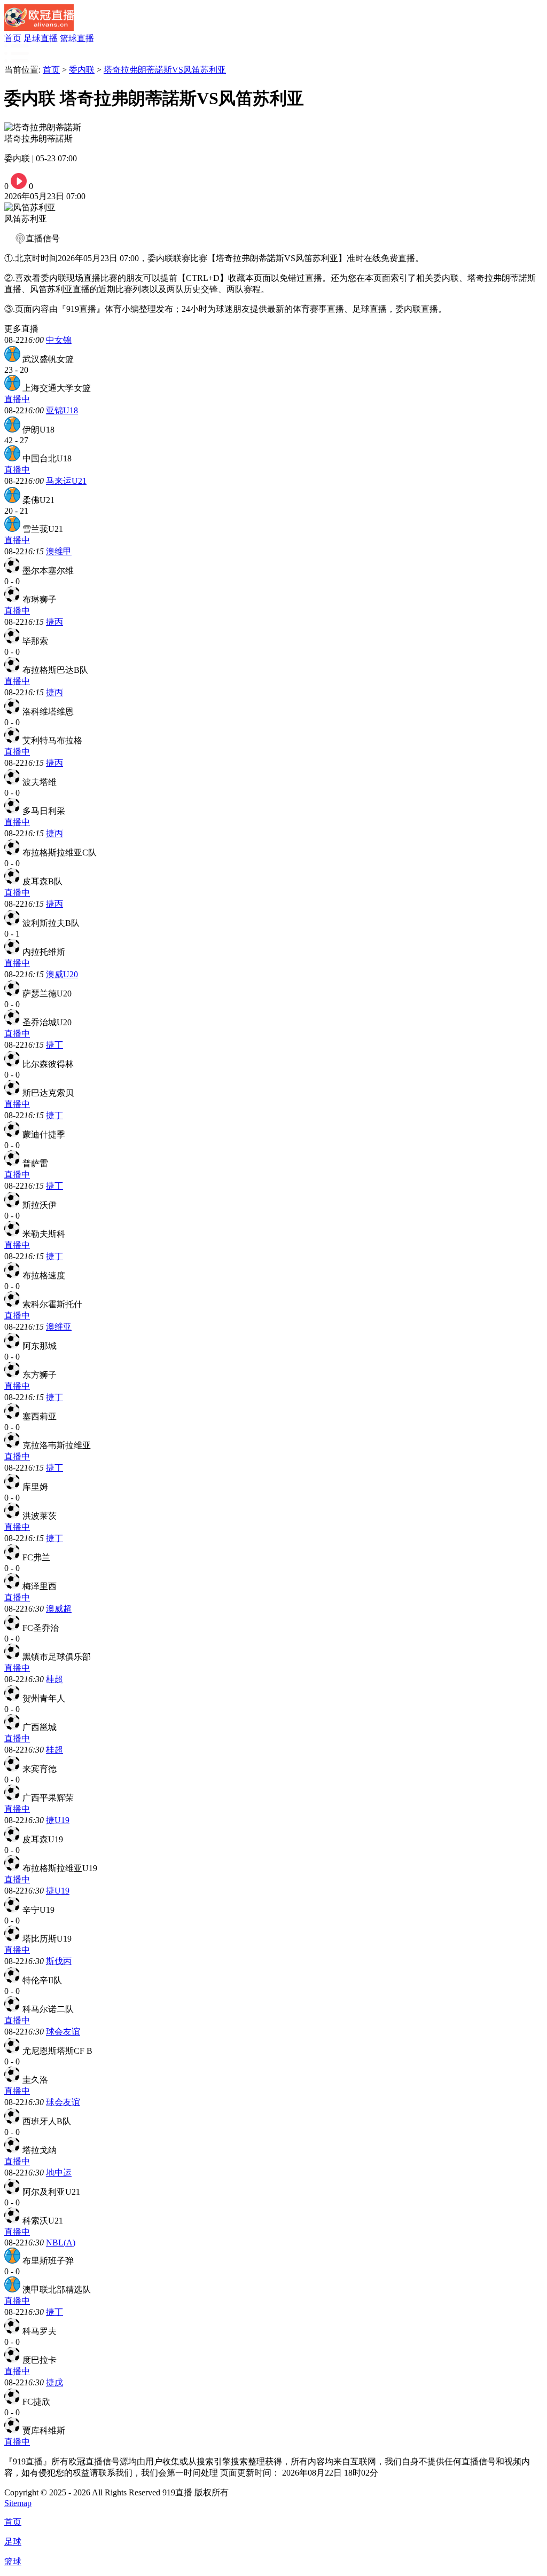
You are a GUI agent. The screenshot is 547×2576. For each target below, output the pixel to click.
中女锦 (59, 340)
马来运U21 (66, 481)
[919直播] (39, 28)
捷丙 (54, 622)
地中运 (59, 2173)
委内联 (82, 70)
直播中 (17, 399)
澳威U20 (62, 974)
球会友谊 (63, 2032)
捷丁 (54, 1045)
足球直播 (41, 38)
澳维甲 (59, 551)
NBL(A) (61, 2243)
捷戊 (54, 2382)
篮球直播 (77, 38)
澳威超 (59, 1609)
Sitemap (18, 2503)
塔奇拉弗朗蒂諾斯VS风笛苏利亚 (165, 70)
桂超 (54, 1679)
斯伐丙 (59, 1961)
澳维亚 (59, 1327)
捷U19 (58, 1820)
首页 (13, 38)
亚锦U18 (62, 410)
